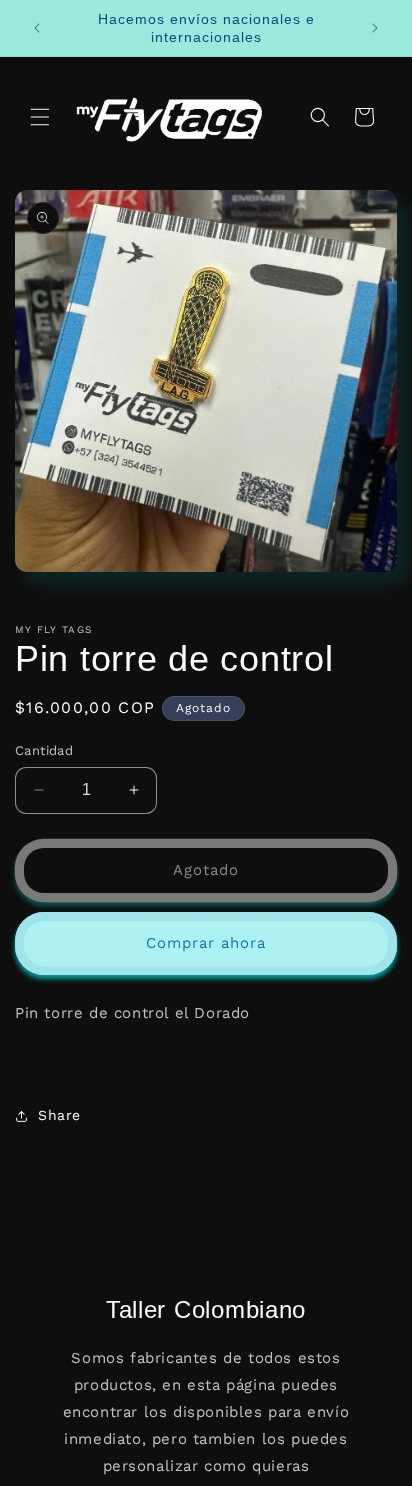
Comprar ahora (206, 943)
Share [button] (59, 1115)
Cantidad (44, 750)
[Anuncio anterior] (37, 28)
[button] (40, 117)
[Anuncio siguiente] (375, 28)
